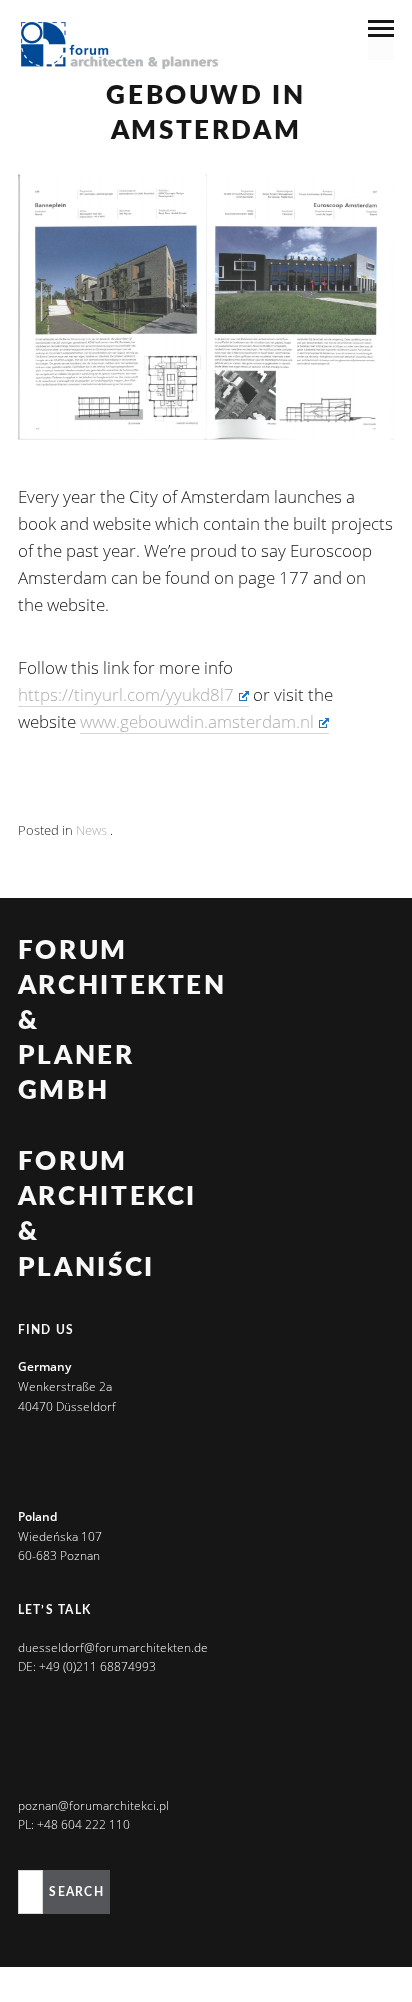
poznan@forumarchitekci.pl (93, 1805)
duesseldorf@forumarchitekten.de (113, 1647)
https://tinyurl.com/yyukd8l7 (126, 694)
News (91, 830)
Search (76, 1892)
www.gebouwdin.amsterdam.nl (197, 721)
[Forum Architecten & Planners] (120, 47)
